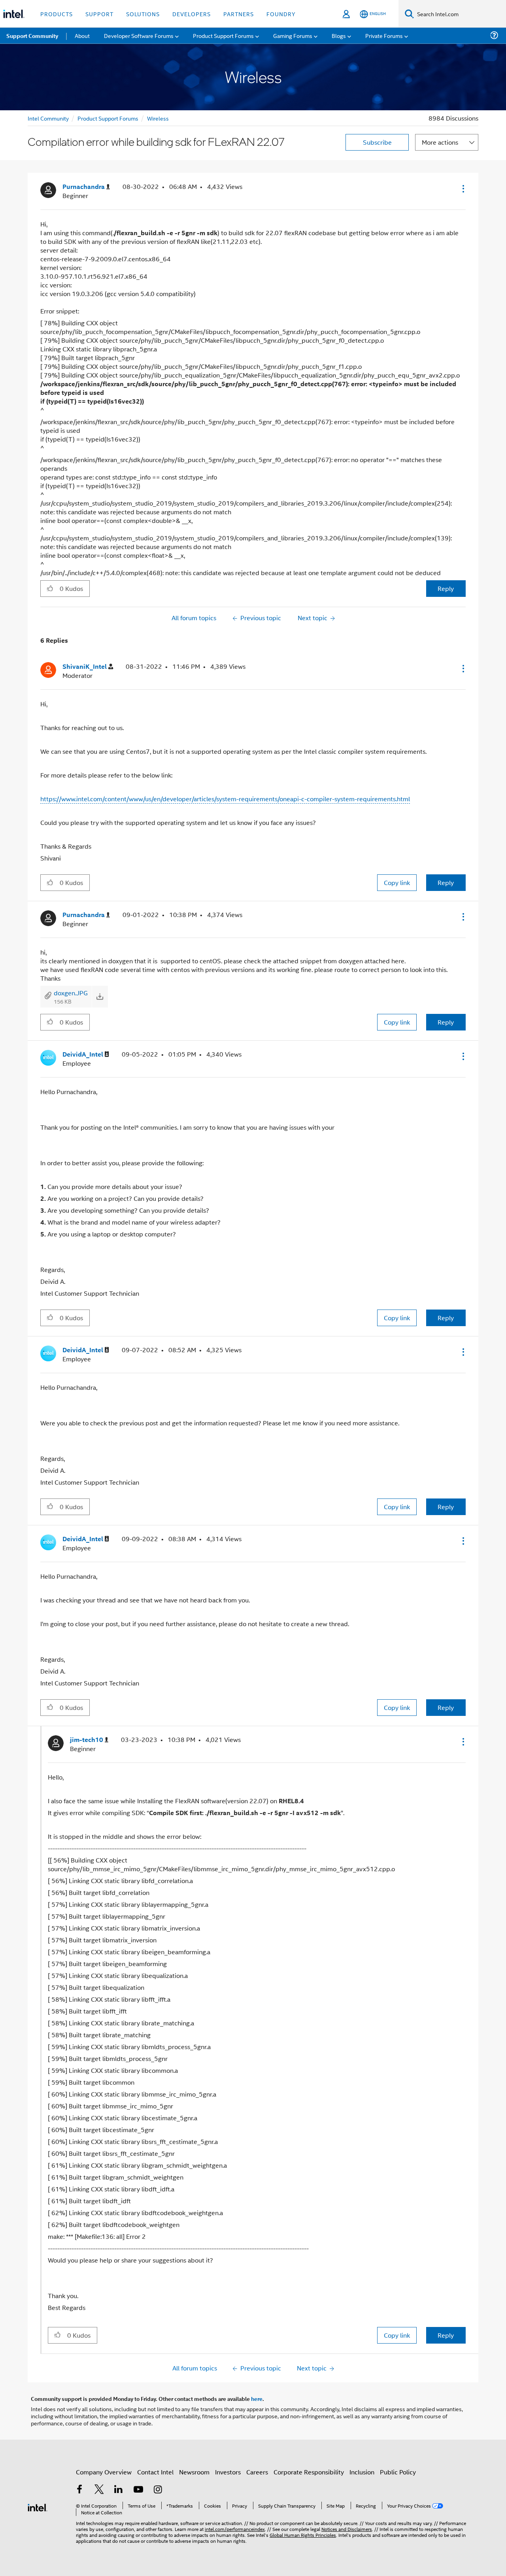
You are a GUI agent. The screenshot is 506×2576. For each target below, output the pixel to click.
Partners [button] (239, 14)
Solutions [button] (143, 14)
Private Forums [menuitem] (384, 35)
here (257, 2399)
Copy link (397, 882)
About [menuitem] (82, 35)
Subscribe (377, 142)
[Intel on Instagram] (158, 2490)
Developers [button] (192, 14)
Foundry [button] (281, 14)
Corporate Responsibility (309, 2472)
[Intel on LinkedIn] (119, 2490)
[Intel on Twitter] (99, 2490)
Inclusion (362, 2472)
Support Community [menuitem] (32, 36)
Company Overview (104, 2472)
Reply (446, 588)
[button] (463, 189)
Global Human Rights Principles (303, 2535)
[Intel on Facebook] (79, 2490)
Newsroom (194, 2472)
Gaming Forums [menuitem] (293, 35)
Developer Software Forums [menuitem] (139, 35)
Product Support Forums (108, 118)
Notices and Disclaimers (347, 2529)
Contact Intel (155, 2472)
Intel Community (48, 118)
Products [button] (57, 14)
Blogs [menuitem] (339, 35)
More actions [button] (440, 142)
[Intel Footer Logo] (38, 2507)
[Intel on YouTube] (138, 2490)
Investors (228, 2472)
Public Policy (398, 2472)
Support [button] (99, 14)
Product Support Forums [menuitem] (223, 35)
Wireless (158, 118)
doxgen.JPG (71, 993)
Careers (257, 2472)
